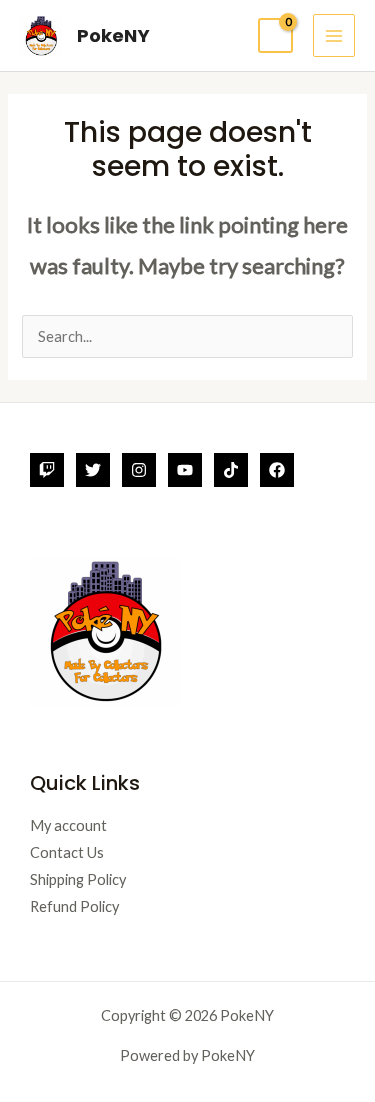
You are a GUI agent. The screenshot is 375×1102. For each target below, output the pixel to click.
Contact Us (67, 852)
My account (68, 825)
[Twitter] (93, 470)
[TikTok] (231, 470)
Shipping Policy (78, 879)
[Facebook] (277, 470)
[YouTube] (185, 470)
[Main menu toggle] (334, 35)
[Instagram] (139, 470)
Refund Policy (74, 906)
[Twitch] (47, 470)
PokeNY (113, 35)
